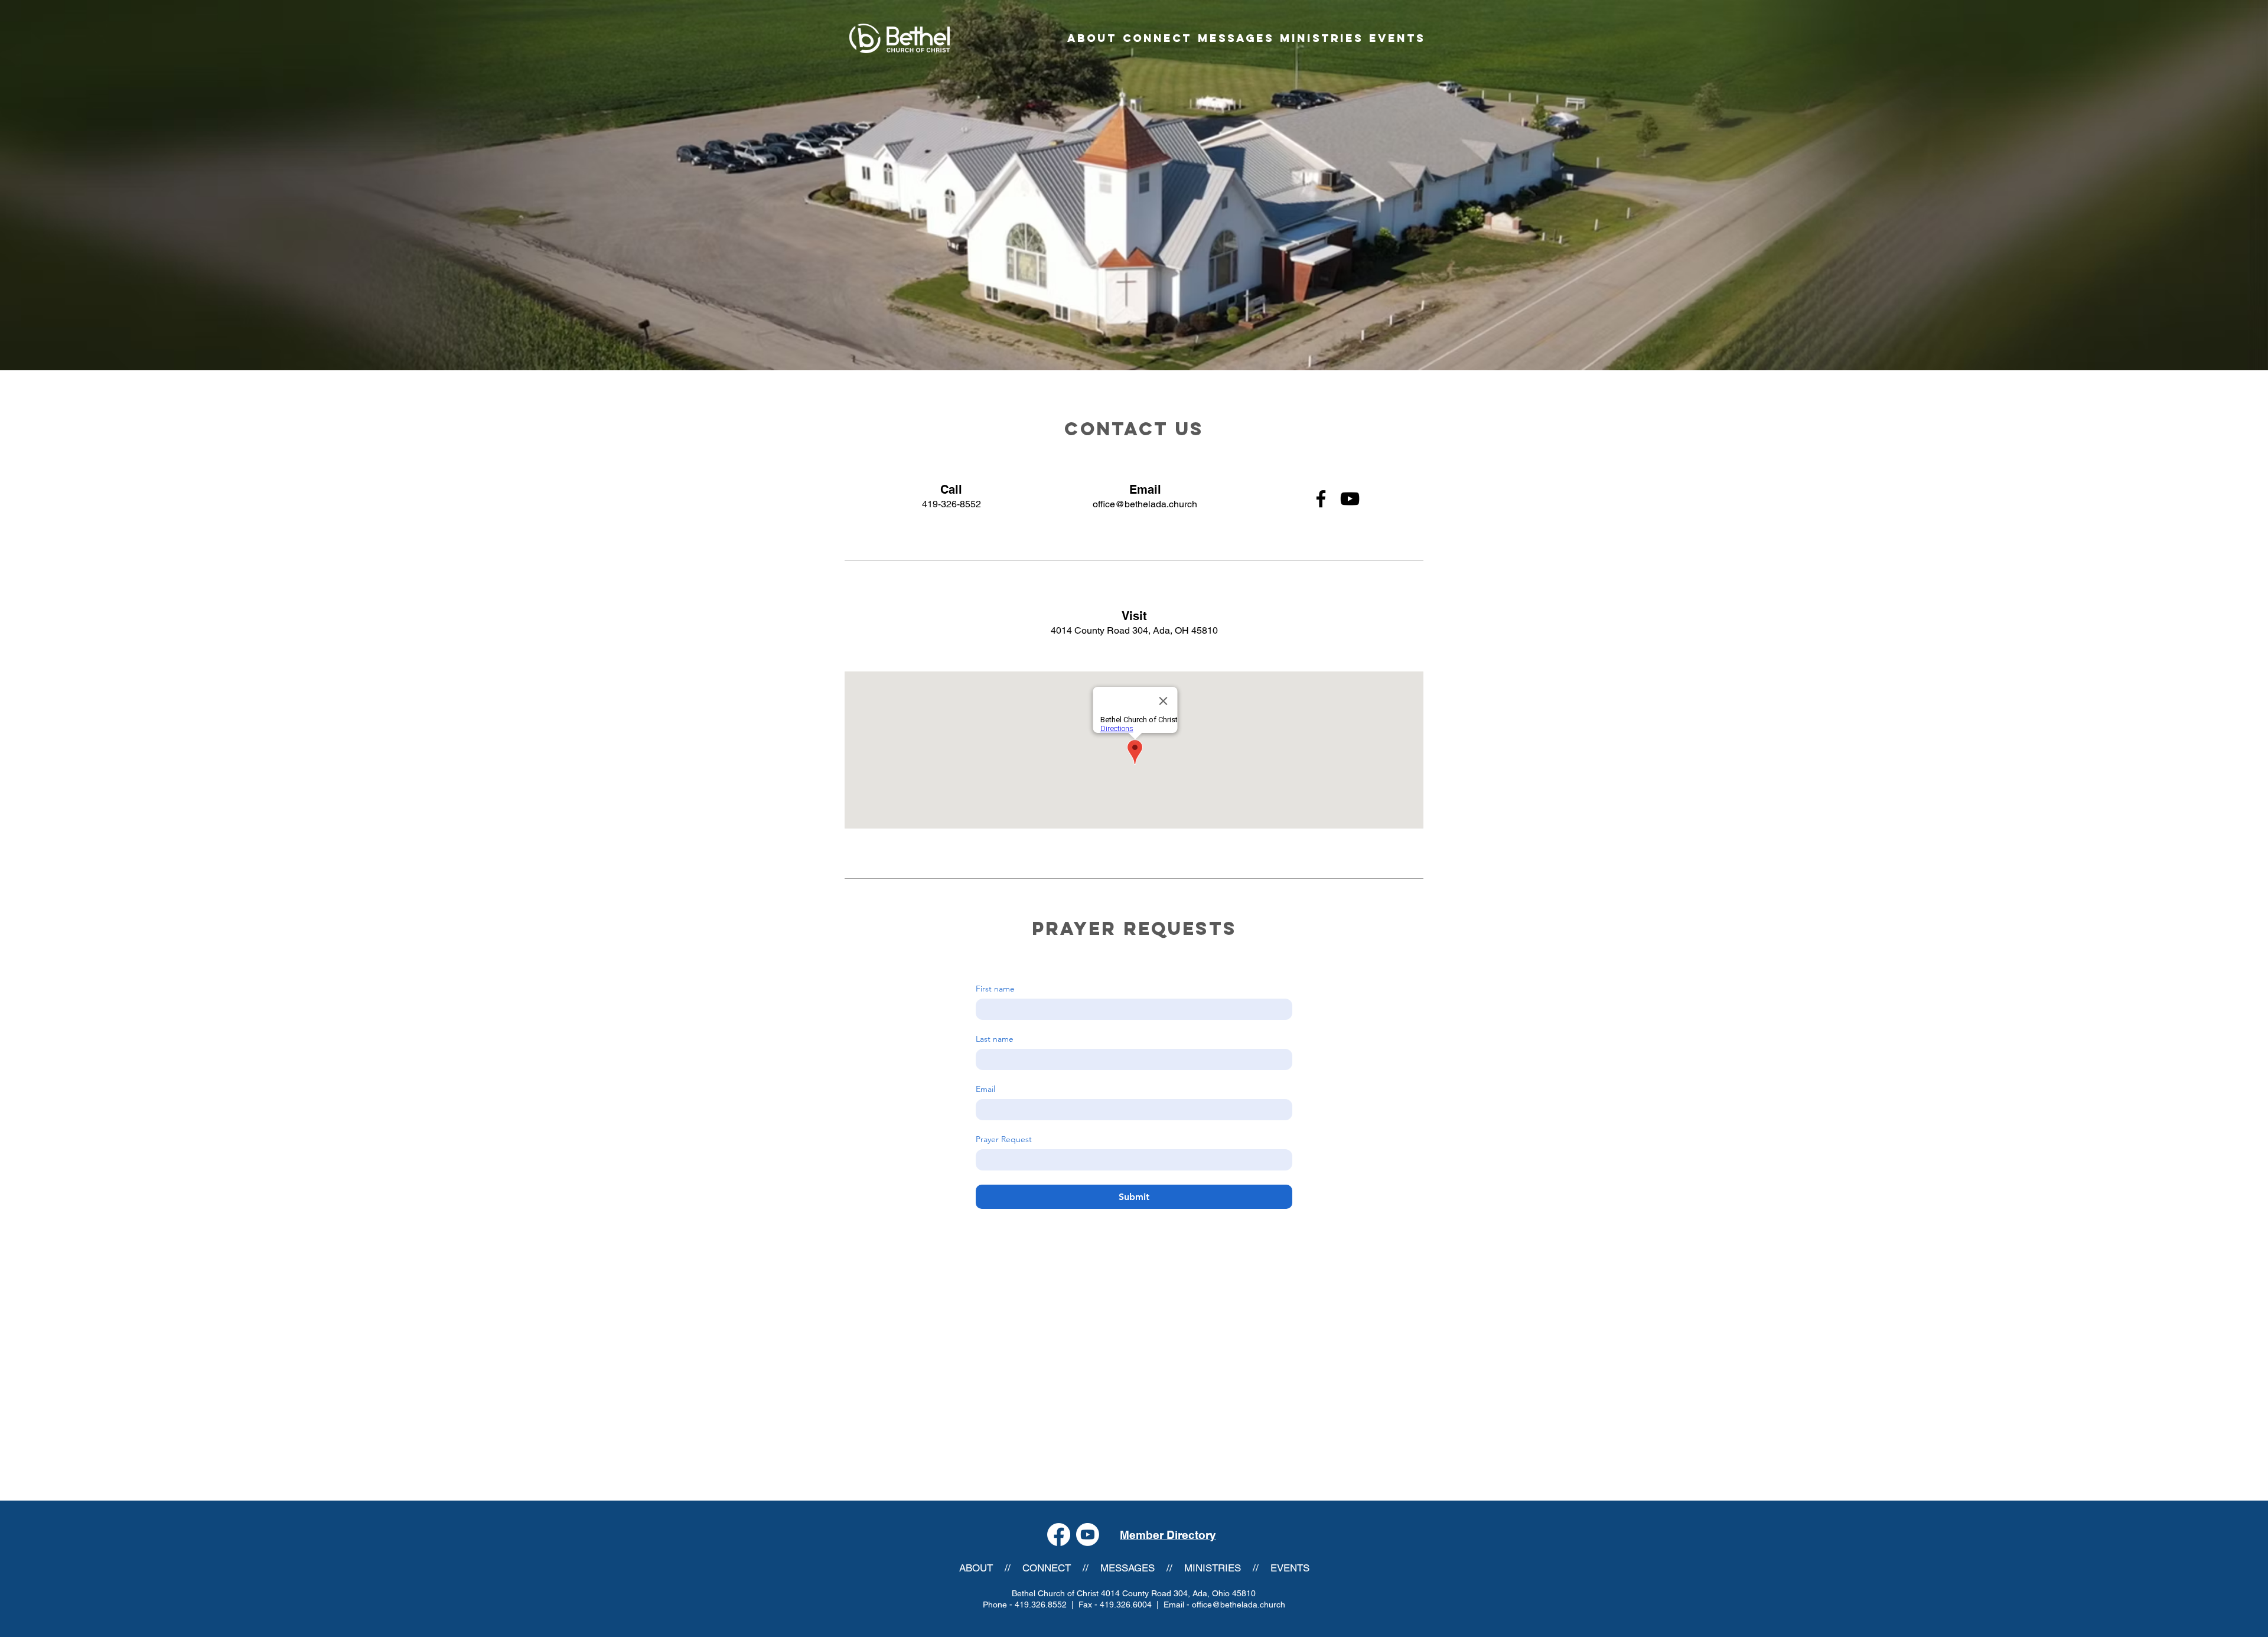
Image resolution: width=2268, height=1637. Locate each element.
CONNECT (1047, 1568)
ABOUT (976, 1568)
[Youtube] (1088, 1535)
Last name (995, 1039)
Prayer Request (1004, 1139)
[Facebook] (1321, 499)
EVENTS (1290, 1568)
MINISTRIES (1213, 1568)
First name (995, 989)
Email (985, 1089)
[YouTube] (1350, 499)
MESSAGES (1128, 1568)
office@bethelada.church (1145, 504)
